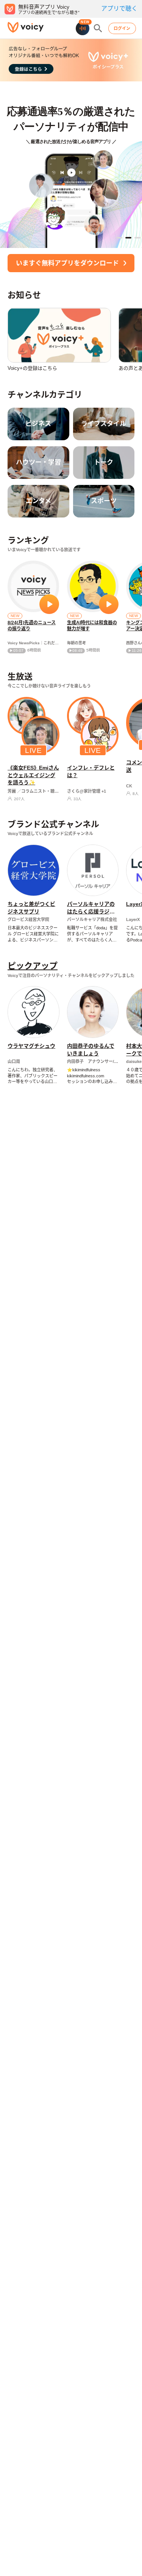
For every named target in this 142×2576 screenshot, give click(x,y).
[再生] (49, 604)
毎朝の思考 (76, 643)
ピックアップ (33, 966)
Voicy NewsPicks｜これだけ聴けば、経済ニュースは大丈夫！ (33, 643)
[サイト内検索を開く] (98, 28)
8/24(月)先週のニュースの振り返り (32, 626)
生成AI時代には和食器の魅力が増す (92, 626)
